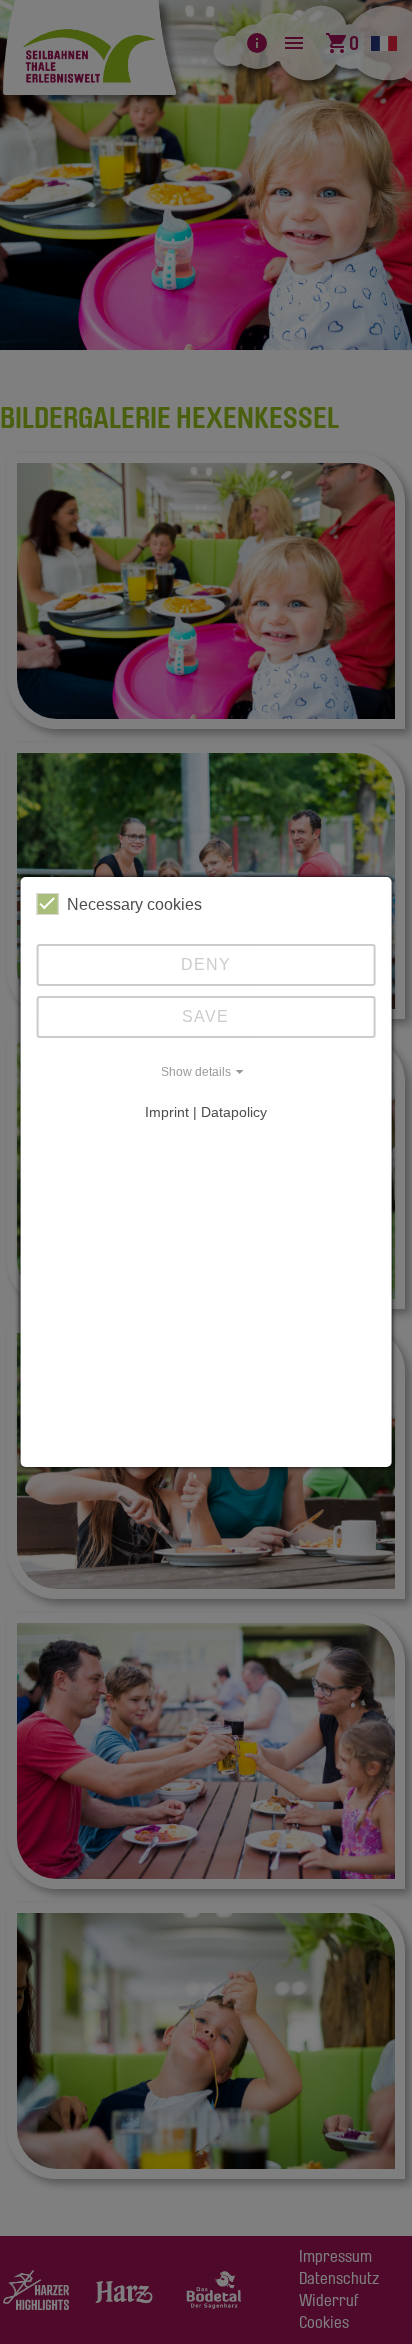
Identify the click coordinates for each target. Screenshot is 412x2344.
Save (205, 1016)
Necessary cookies (134, 904)
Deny (206, 964)
